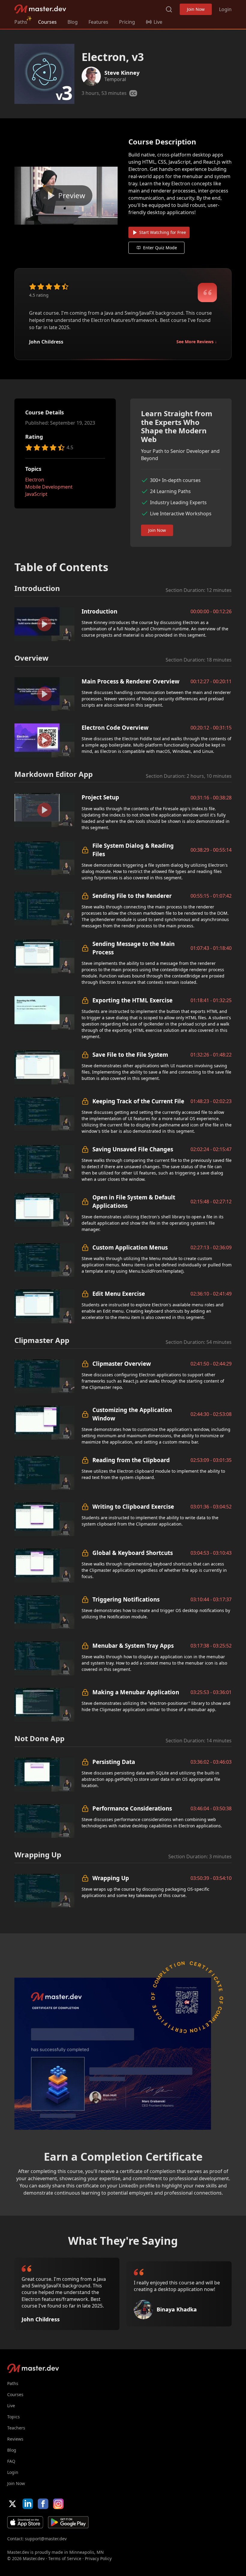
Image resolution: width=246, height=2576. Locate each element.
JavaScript (36, 494)
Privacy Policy (98, 2558)
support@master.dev (46, 2539)
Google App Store (68, 2522)
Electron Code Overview (115, 727)
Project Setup (100, 797)
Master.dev (40, 9)
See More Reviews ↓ (197, 342)
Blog (73, 22)
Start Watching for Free (163, 232)
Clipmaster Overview (122, 1364)
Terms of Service (65, 2558)
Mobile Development (49, 487)
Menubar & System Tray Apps (133, 1646)
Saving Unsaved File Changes (133, 1149)
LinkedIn (28, 2504)
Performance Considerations (132, 1808)
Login (225, 9)
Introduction (99, 611)
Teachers (16, 2428)
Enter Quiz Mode (160, 248)
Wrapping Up (111, 1878)
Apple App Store (25, 2522)
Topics (13, 2417)
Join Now (196, 9)
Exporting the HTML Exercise (132, 1000)
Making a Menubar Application (136, 1692)
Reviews (15, 2439)
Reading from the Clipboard (131, 1460)
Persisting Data (114, 1762)
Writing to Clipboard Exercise (133, 1506)
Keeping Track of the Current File (138, 1101)
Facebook (43, 2504)
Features (98, 22)
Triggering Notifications (126, 1599)
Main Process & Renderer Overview (130, 681)
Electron (35, 480)
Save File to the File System (130, 1055)
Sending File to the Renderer (132, 896)
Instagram (58, 2504)
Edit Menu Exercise (119, 1294)
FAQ (11, 2461)
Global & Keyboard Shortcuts (133, 1553)
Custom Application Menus (130, 1247)
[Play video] (66, 196)
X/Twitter (12, 2504)
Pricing (127, 22)
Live (11, 2406)
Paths (21, 22)
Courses (47, 22)
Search (169, 9)
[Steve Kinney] (91, 76)
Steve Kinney (122, 73)
